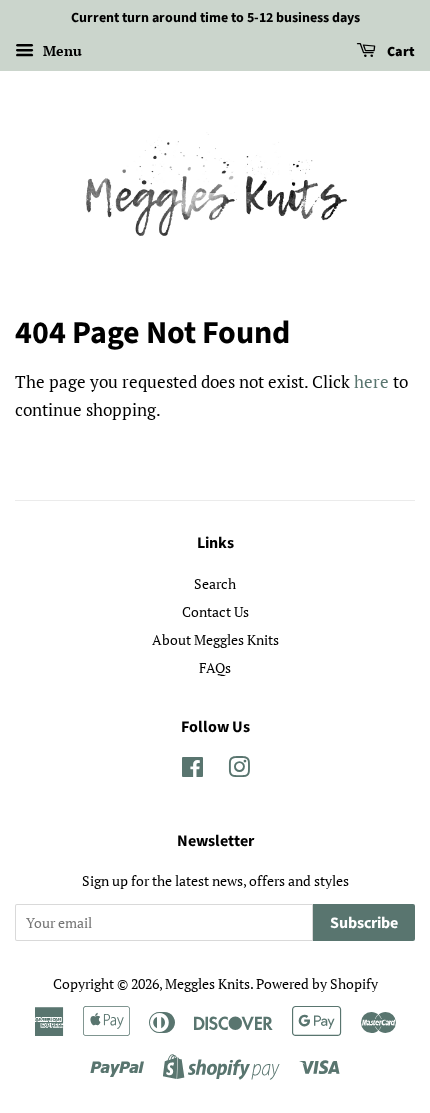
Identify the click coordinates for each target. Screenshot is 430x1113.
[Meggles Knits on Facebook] (192, 770)
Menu (60, 50)
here (371, 381)
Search (215, 583)
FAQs (215, 667)
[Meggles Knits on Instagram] (239, 770)
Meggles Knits (207, 983)
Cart (399, 52)
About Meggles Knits (215, 639)
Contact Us (215, 611)
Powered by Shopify (317, 983)
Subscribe (364, 923)
